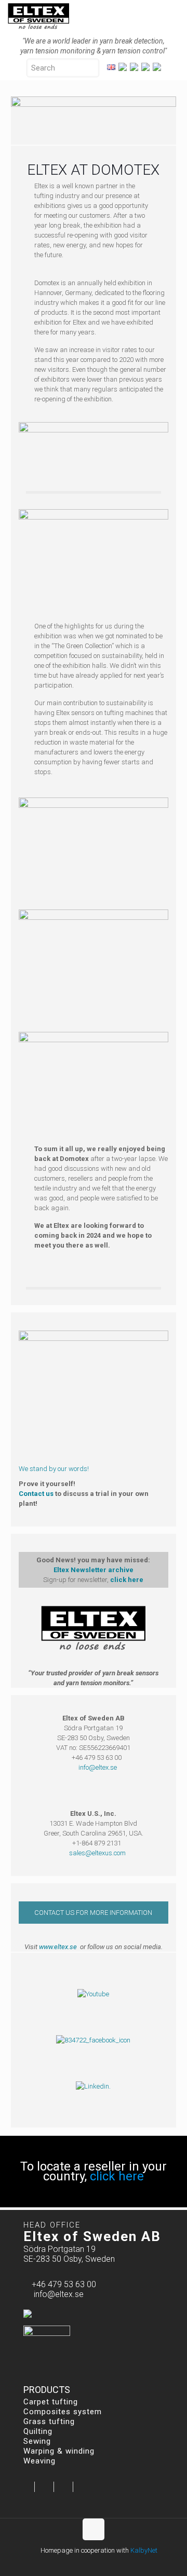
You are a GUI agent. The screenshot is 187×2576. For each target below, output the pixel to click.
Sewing (37, 2441)
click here (127, 1580)
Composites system (63, 2412)
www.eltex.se (58, 1947)
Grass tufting (49, 2421)
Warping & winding (59, 2451)
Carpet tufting (51, 2402)
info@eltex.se (98, 1767)
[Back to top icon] (94, 2529)
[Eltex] (38, 16)
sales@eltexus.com (97, 1853)
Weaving (39, 2461)
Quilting (38, 2431)
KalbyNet (144, 2550)
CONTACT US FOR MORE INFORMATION (93, 1913)
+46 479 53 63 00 (64, 2284)
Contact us (36, 1494)
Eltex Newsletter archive (94, 1570)
